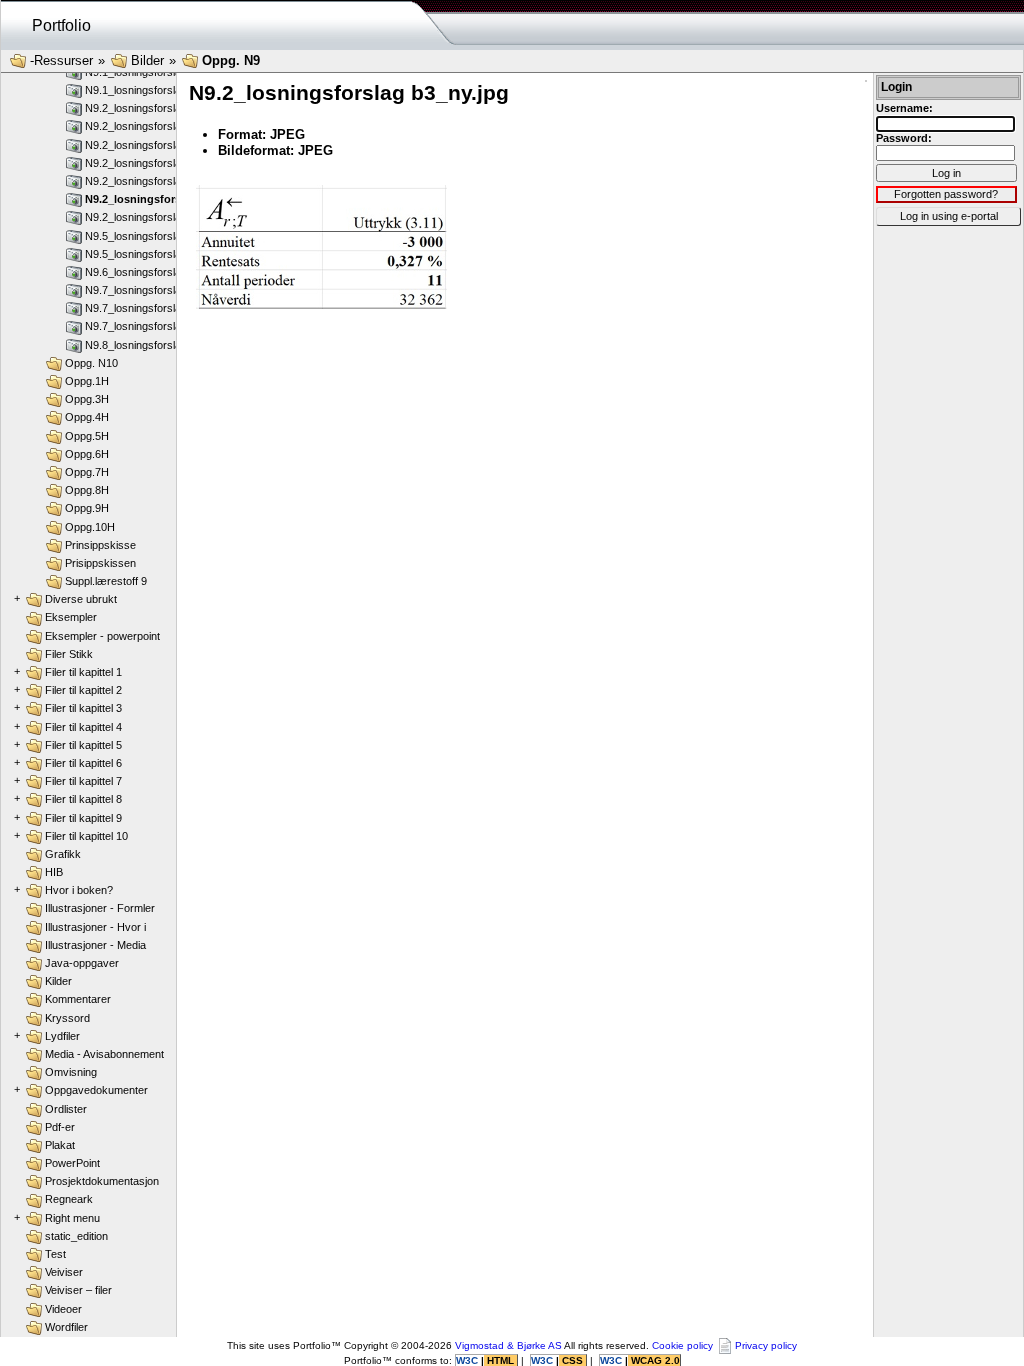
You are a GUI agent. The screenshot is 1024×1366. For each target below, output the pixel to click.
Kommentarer (78, 999)
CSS (572, 1360)
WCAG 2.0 (654, 1360)
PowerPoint (72, 1163)
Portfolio (61, 25)
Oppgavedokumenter (96, 1090)
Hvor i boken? (79, 890)
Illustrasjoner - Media (95, 945)
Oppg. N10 (91, 363)
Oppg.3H (87, 399)
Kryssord (67, 1018)
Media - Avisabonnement (104, 1054)
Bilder (147, 60)
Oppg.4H (87, 417)
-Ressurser (61, 60)
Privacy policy (766, 1345)
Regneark (69, 1199)
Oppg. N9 (231, 60)
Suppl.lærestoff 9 (106, 581)
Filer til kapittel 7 (83, 781)
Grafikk (63, 854)
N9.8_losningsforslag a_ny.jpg (157, 345)
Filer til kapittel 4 (83, 727)
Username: (904, 108)
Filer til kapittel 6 (83, 763)
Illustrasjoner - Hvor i (95, 927)
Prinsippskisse (100, 545)
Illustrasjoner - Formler (100, 908)
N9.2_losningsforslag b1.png (154, 163)
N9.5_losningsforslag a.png (151, 236)
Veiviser (64, 1272)
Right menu (72, 1218)
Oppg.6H (87, 454)
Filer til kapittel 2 (83, 690)
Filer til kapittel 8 (83, 799)
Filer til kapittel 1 (83, 672)
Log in (946, 173)
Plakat (60, 1145)
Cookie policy (682, 1345)
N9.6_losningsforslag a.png (151, 272)
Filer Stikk (69, 654)
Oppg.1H (87, 381)
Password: (904, 138)
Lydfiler (62, 1036)
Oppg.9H (87, 508)
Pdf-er (60, 1127)
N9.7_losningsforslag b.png (151, 326)
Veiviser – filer (78, 1290)
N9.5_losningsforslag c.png (151, 254)
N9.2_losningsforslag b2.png (154, 181)
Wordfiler (66, 1327)
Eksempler (71, 617)
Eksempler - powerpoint (102, 636)
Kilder (58, 981)
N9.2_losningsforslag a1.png (154, 108)
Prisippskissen (100, 563)
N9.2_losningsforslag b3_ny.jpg (168, 199)
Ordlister (66, 1109)
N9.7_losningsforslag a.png (151, 290)
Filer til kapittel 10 (86, 836)
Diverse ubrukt (81, 599)
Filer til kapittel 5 (83, 745)
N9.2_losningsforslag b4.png (154, 217)
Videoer (63, 1309)
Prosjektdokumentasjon (102, 1181)
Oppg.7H (87, 472)
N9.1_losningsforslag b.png (151, 90)
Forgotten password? (946, 194)
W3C (468, 1360)
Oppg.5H (87, 436)
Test (55, 1254)
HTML (500, 1360)
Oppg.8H (87, 490)
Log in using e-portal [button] (949, 216)
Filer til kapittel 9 (83, 818)
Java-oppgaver (82, 963)
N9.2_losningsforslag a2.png (154, 126)
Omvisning (71, 1072)
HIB (54, 872)
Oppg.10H (90, 527)
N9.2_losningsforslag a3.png (154, 145)
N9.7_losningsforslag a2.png (154, 308)
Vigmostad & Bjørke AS (508, 1345)
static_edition (76, 1236)
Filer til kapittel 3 (83, 708)
